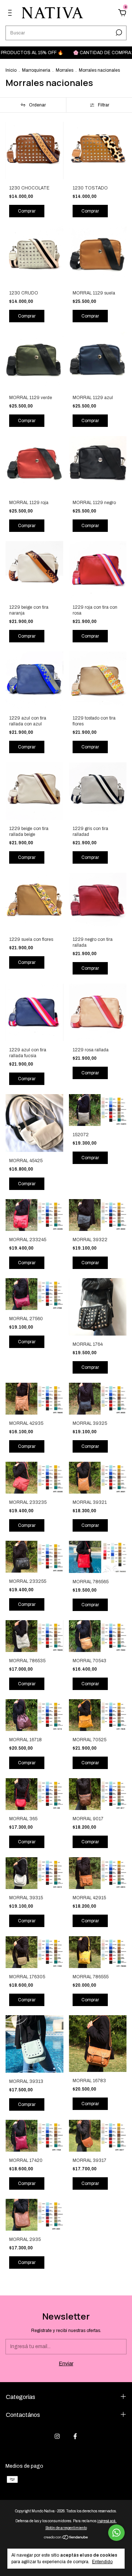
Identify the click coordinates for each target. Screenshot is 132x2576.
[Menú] (11, 14)
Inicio (11, 70)
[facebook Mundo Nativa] (75, 2436)
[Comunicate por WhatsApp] (116, 2533)
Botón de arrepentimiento (66, 2528)
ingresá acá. (107, 2521)
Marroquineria (36, 70)
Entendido (102, 2562)
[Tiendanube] (66, 2538)
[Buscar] (118, 33)
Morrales (65, 70)
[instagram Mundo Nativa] (57, 2436)
